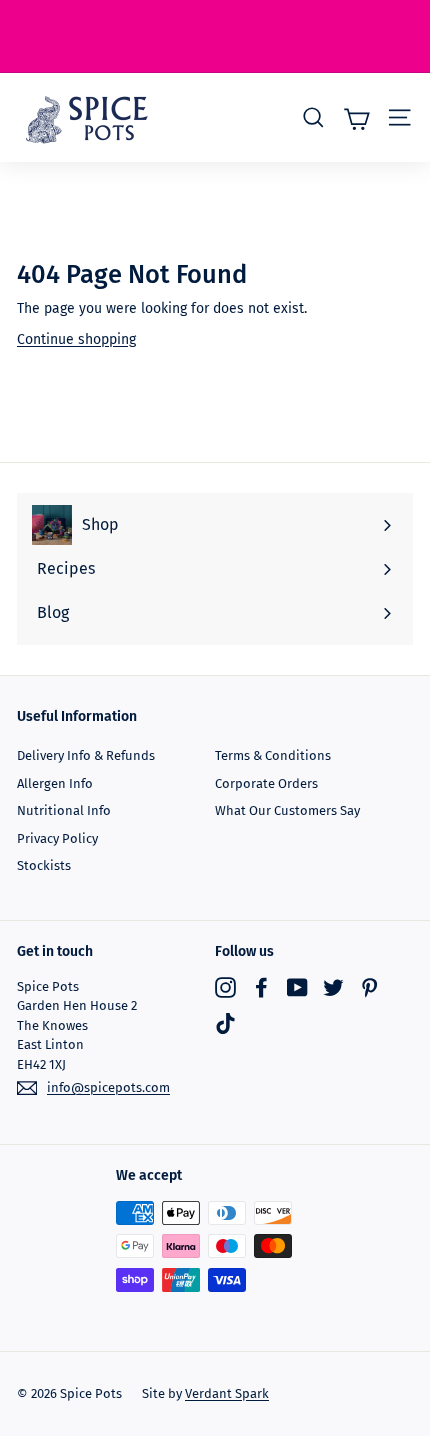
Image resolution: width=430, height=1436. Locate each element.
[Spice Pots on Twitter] (333, 987)
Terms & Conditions (273, 755)
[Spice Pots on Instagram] (225, 987)
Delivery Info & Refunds (86, 755)
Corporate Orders (266, 783)
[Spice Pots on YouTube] (297, 987)
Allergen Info (55, 783)
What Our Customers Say (287, 810)
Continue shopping (76, 339)
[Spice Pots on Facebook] (261, 987)
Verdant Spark (227, 1393)
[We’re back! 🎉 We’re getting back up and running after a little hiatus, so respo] (215, 36)
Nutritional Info (64, 810)
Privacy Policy (57, 838)
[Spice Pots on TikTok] (225, 1023)
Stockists (44, 865)
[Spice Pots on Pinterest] (369, 987)
